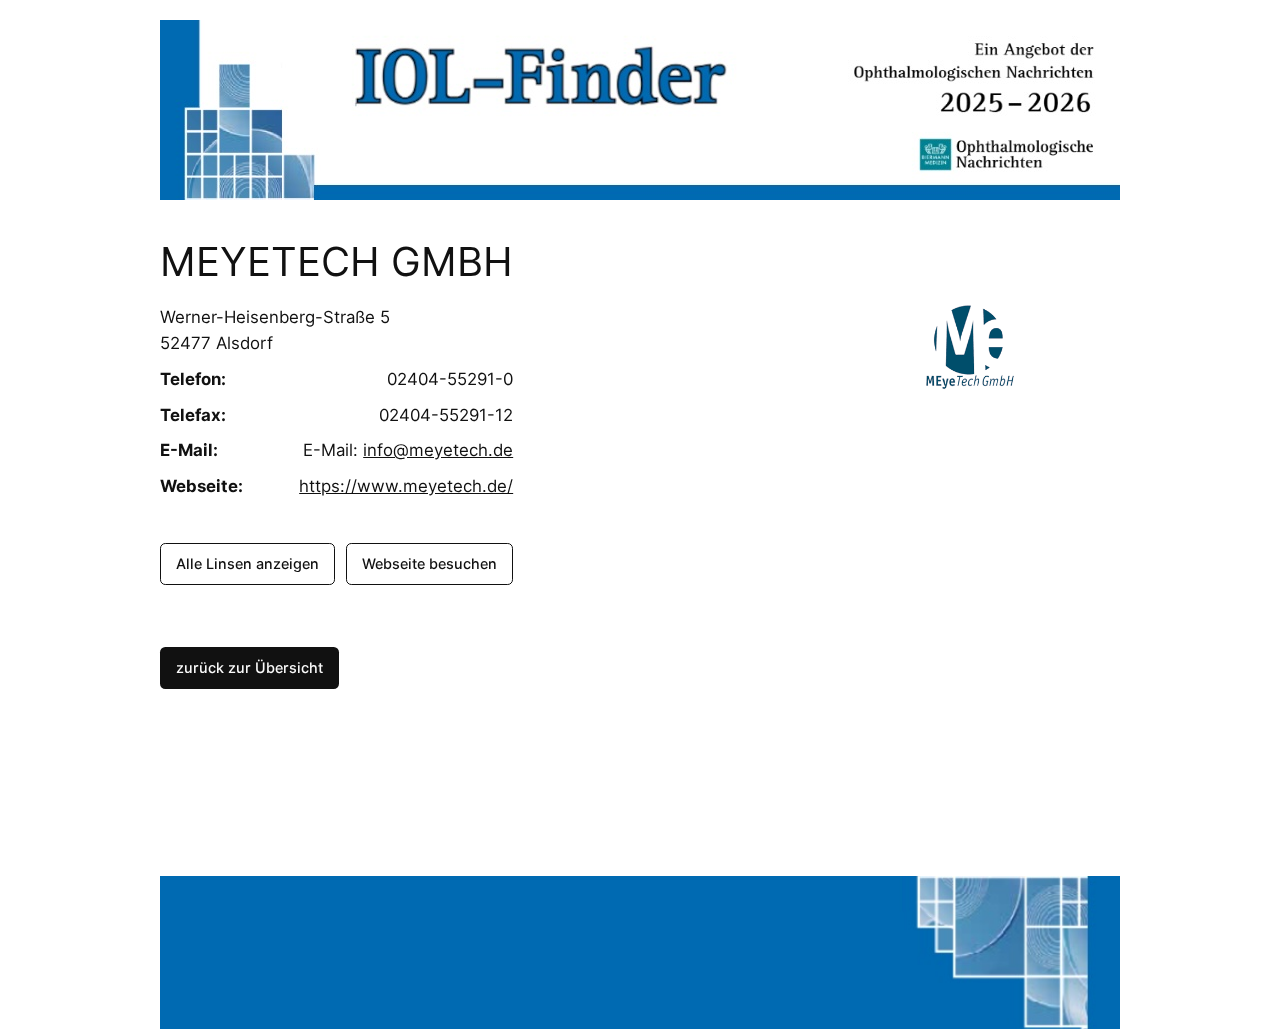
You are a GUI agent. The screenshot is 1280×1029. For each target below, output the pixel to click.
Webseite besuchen (429, 563)
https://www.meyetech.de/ (406, 486)
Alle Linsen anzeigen (247, 563)
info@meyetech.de (438, 450)
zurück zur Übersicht (249, 667)
